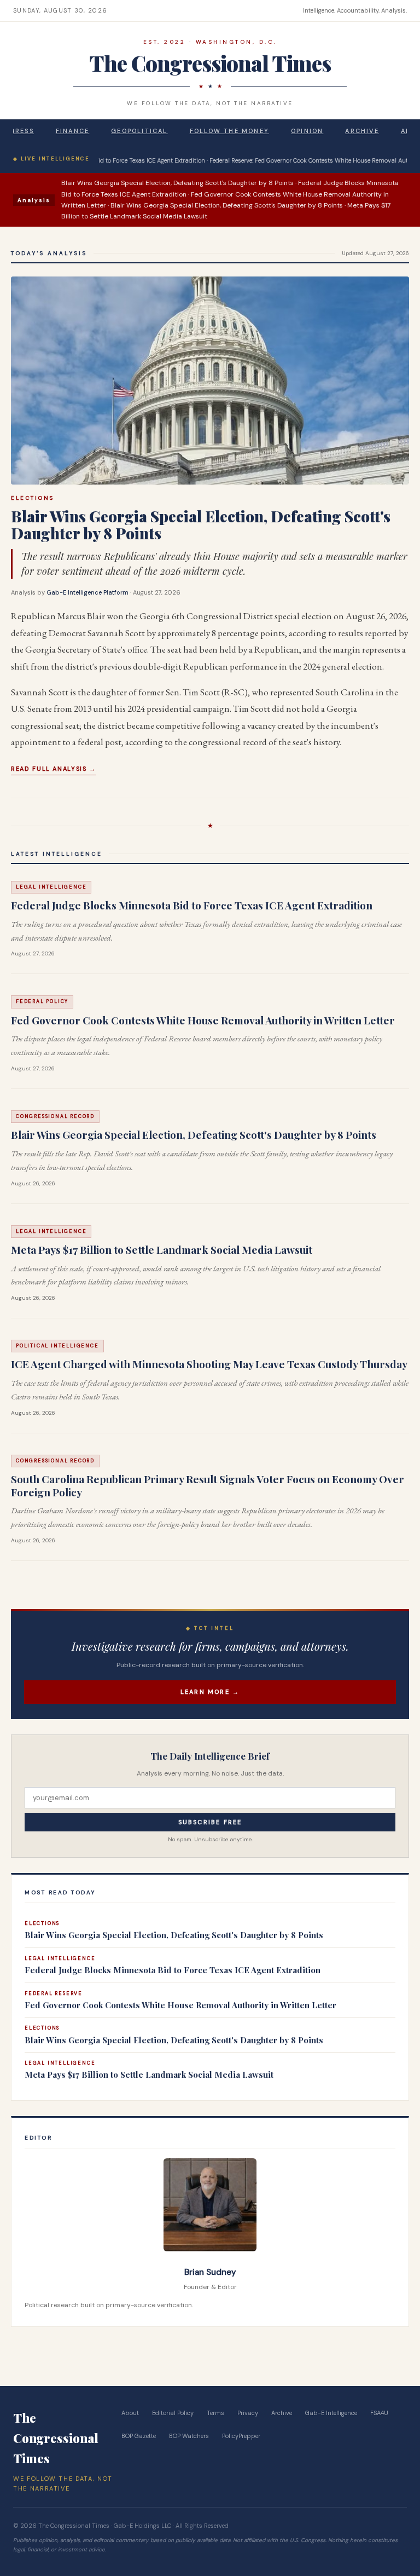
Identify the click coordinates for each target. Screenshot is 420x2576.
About (130, 2413)
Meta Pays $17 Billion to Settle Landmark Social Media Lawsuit (162, 1249)
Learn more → (210, 1692)
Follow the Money (229, 131)
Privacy (248, 2413)
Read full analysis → (54, 769)
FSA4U (379, 2413)
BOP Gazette (139, 2436)
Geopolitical (139, 131)
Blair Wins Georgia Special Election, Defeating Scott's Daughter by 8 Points (201, 525)
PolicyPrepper (241, 2436)
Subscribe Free (210, 1822)
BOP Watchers (189, 2436)
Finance (72, 131)
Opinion (307, 131)
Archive (362, 131)
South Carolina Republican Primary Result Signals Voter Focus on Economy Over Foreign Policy (208, 1485)
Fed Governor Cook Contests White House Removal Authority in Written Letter (203, 1020)
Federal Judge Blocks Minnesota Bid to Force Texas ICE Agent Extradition (192, 905)
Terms (215, 2413)
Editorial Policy (173, 2413)
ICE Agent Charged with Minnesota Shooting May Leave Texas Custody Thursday (209, 1364)
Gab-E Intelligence (331, 2413)
